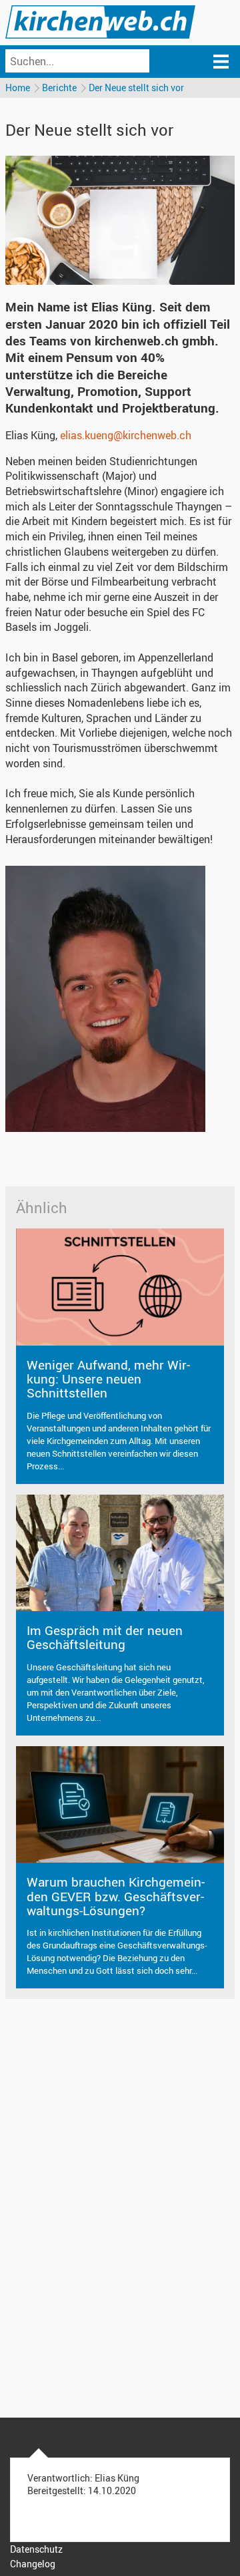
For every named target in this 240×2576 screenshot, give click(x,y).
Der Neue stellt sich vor (136, 88)
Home (18, 88)
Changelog (33, 2564)
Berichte (59, 88)
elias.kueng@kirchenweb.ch (126, 435)
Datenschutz (36, 2549)
